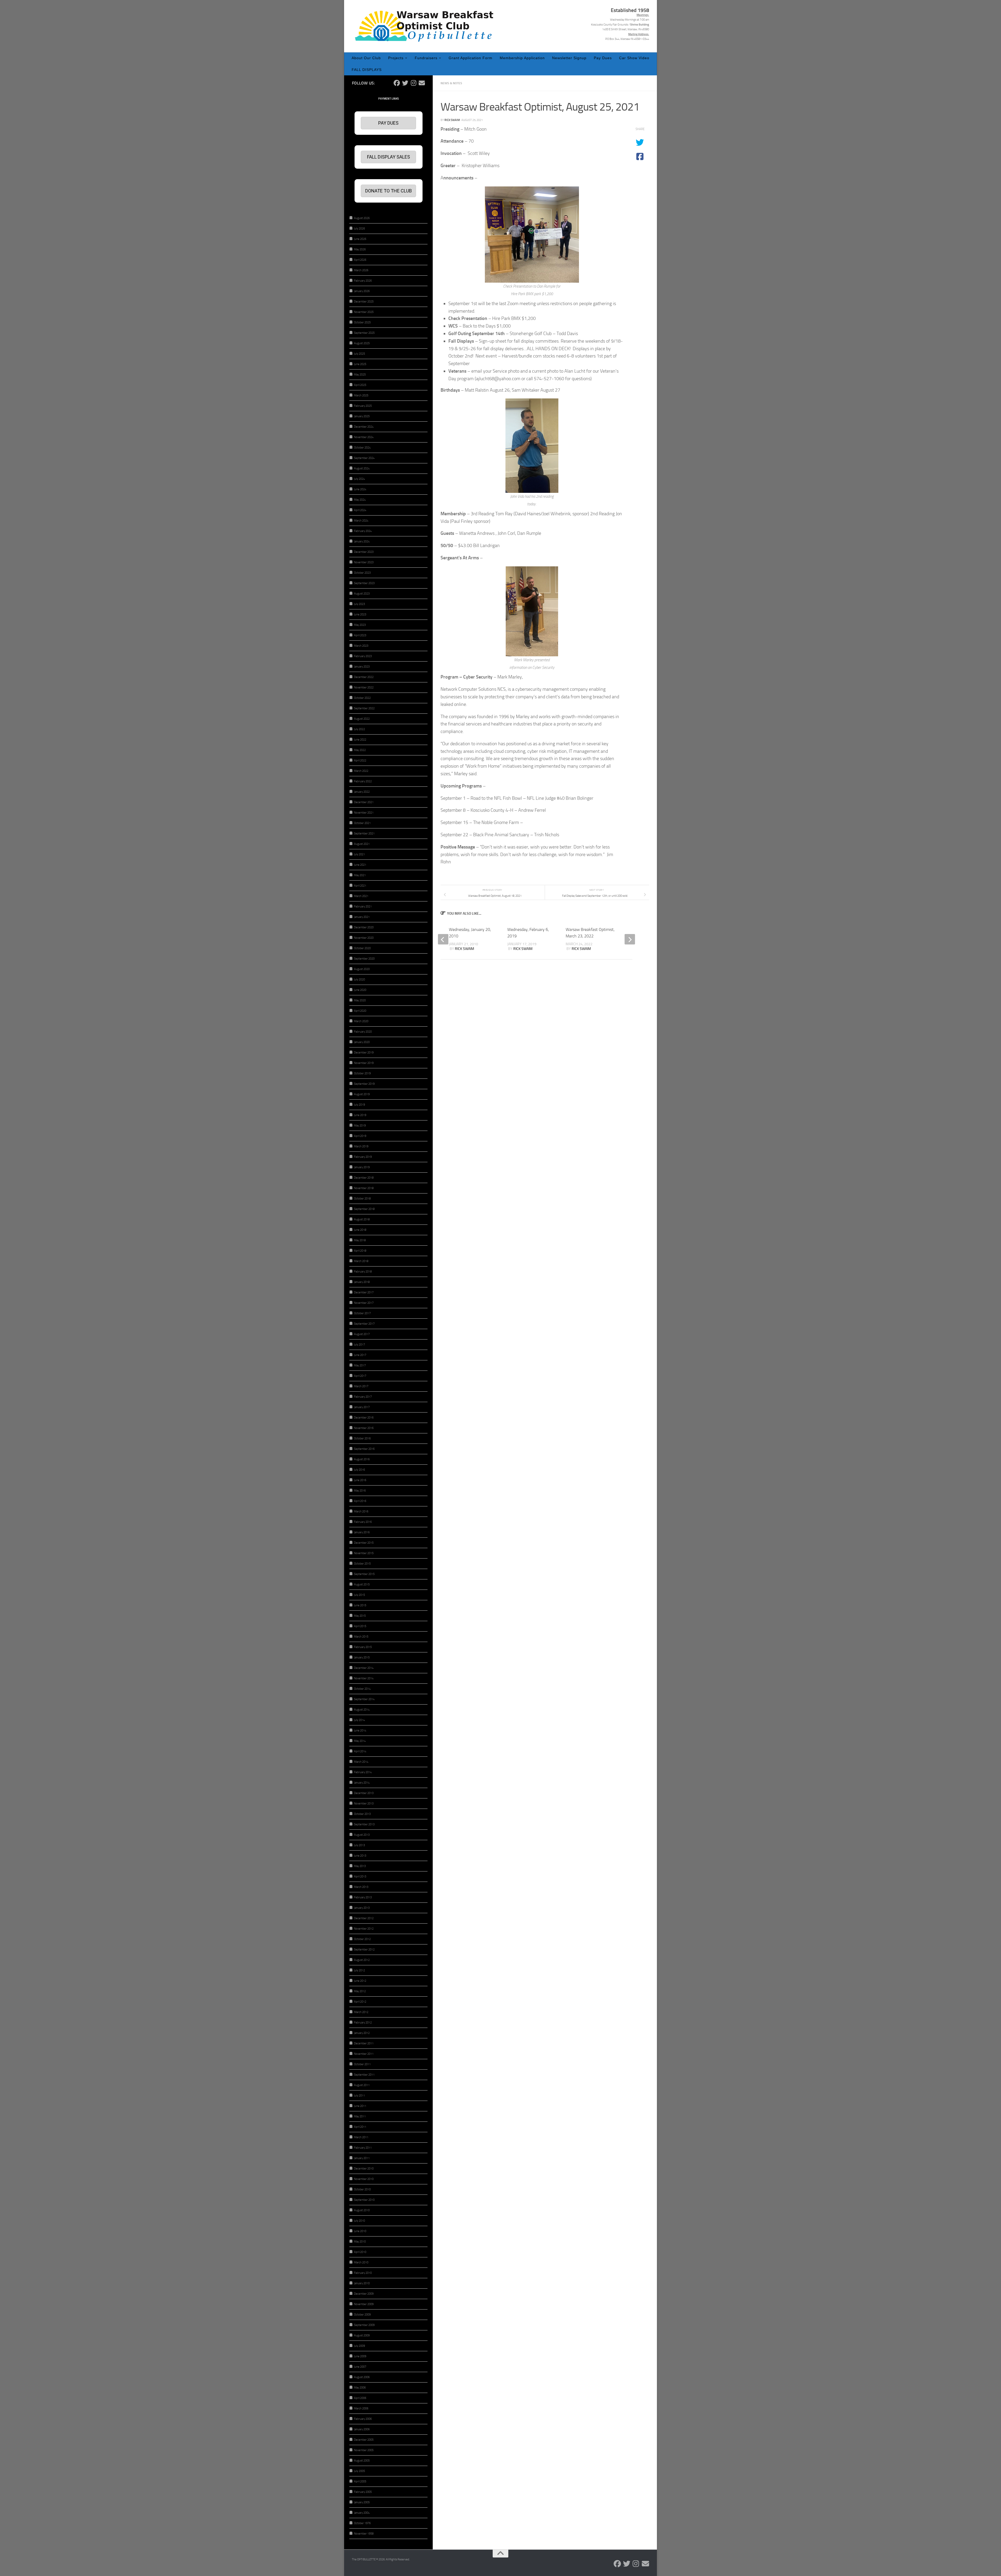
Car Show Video (634, 58)
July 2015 (359, 1595)
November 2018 (364, 1188)
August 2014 (362, 1710)
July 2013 (359, 1845)
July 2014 (359, 1720)
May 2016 (360, 1491)
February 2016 (363, 1522)
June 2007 (360, 2367)
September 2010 (364, 2200)
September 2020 (364, 959)
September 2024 (364, 458)
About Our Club (366, 58)
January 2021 (362, 917)
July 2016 (359, 1470)
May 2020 (360, 1000)
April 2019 (360, 1136)
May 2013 (360, 1866)
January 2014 (362, 1783)
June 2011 (360, 2106)
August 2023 (362, 594)
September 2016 (364, 1449)
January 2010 (362, 2283)
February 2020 (363, 1032)
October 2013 (362, 1814)
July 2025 (359, 354)
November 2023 (364, 562)
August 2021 (362, 844)
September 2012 (364, 1950)
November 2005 (364, 2450)
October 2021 (362, 823)
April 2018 (360, 1251)
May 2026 (360, 249)
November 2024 (364, 437)
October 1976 (362, 2523)
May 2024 (360, 500)
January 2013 (362, 1908)
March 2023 (361, 646)
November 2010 (364, 2179)
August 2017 (362, 1334)
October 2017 (362, 1313)
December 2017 (364, 1292)
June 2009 (360, 2356)
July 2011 (359, 2096)
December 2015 (364, 1543)
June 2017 (360, 1355)
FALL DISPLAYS (367, 70)
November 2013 (364, 1804)
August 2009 (362, 2335)
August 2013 (362, 1835)
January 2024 (362, 541)
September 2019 (364, 1084)
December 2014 (364, 1668)
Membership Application (522, 58)
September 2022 (364, 708)
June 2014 (360, 1731)
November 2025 (364, 312)
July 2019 (359, 1105)
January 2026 (362, 291)
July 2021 (359, 854)
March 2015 (361, 1637)
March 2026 (361, 270)
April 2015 (360, 1626)
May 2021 (360, 875)
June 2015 (360, 1605)
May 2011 (360, 2116)
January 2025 (362, 416)
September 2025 (364, 333)
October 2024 (362, 448)
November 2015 (364, 1553)
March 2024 (361, 521)
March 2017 (361, 1386)
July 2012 (359, 1970)
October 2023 (362, 573)
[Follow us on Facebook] (397, 83)
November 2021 (364, 813)
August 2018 (362, 1219)
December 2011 (364, 2043)
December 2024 (364, 427)
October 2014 (362, 1689)
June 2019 (360, 1115)
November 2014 (364, 1678)
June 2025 (360, 364)
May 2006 (360, 2388)
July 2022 (359, 729)
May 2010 (360, 2242)
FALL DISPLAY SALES (389, 157)
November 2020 (364, 938)
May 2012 (360, 1991)
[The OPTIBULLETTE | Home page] (426, 26)
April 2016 (360, 1501)
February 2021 (363, 907)
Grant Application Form (471, 58)
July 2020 (359, 980)
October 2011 (362, 2064)
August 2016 (362, 1459)
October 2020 (362, 948)
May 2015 (360, 1616)
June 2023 (360, 614)
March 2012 (361, 2012)
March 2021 (361, 896)
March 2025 (361, 395)
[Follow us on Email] (422, 83)
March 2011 (361, 2137)
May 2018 (360, 1240)
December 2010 (364, 2169)
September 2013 (364, 1824)
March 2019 (361, 1146)
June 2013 (360, 1856)
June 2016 (360, 1480)
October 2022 (362, 698)
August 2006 (362, 2377)
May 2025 (360, 375)
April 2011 (360, 2127)
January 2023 (362, 667)
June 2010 (360, 2231)
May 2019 (360, 1126)
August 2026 (362, 218)
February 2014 (363, 1772)
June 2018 (360, 1230)
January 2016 (362, 1532)
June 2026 (360, 239)
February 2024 (363, 531)
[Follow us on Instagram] (413, 83)
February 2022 (363, 781)
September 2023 (364, 583)
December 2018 (364, 1178)
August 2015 (362, 1584)
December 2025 (364, 302)
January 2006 (362, 2429)
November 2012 (364, 1929)
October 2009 (362, 2315)
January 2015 (362, 1657)
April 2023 (360, 635)
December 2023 (364, 552)
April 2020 (360, 1011)
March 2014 (361, 1762)
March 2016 (361, 1511)
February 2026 (363, 281)
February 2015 (363, 1647)
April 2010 (360, 2252)
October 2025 (362, 322)
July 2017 (359, 1345)
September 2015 (364, 1574)
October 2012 (362, 1939)
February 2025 (363, 406)
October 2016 (362, 1438)
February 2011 (363, 2148)
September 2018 (364, 1209)
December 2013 (364, 1793)
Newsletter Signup (569, 58)
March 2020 (361, 1021)
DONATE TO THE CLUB (389, 191)
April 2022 (360, 760)
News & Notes (451, 83)
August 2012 (362, 1960)
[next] (630, 939)
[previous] (443, 939)
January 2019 (362, 1167)
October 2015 (362, 1564)
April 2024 (360, 510)
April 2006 (360, 2398)
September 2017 (364, 1324)
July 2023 (359, 604)
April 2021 (360, 886)
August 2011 (362, 2085)
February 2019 (363, 1157)
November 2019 (364, 1063)
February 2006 (363, 2419)
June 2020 (360, 990)
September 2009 (364, 2325)
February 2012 (363, 2023)
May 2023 (360, 625)
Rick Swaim (452, 120)
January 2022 (362, 792)
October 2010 (362, 2189)
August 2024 (362, 468)
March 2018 (361, 1261)
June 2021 (360, 865)
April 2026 (360, 260)
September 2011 (364, 2075)
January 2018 (362, 1282)
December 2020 (364, 927)
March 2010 (361, 2262)
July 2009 (359, 2346)
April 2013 (360, 1877)
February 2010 (363, 2273)
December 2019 (364, 1053)
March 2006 (361, 2408)
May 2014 (360, 1741)
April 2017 (360, 1376)
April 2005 (360, 2481)
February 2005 (363, 2492)
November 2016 (364, 1428)
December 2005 (364, 2440)
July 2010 (359, 2221)
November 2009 (364, 2304)
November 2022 (364, 687)
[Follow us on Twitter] (405, 83)
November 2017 (364, 1303)
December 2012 (364, 1918)
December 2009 (364, 2294)
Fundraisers (426, 58)
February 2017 (363, 1397)
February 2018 (363, 1272)
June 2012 (360, 1981)
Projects (396, 58)
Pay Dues (603, 58)
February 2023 (363, 656)
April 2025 (360, 385)
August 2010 (362, 2210)
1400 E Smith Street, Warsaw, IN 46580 (626, 29)
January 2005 (362, 2502)
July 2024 (359, 479)
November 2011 (364, 2054)
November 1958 (364, 2534)
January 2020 (362, 1042)
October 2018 (362, 1199)
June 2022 (360, 740)
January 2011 (362, 2158)
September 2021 (364, 834)
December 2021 (364, 802)
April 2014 (360, 1751)
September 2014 (364, 1699)
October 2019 (362, 1073)
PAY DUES (388, 123)
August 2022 (362, 719)
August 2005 (362, 2461)
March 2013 (361, 1887)
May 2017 (360, 1365)
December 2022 (364, 677)
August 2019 (362, 1094)
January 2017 (362, 1407)
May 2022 (360, 750)
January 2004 (362, 2513)
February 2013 (363, 1897)
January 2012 (362, 2033)
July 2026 (359, 229)
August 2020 (362, 969)
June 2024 (360, 489)
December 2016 (364, 1418)
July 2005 (359, 2471)
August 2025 (362, 343)
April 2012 (360, 2002)
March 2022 (361, 771)
